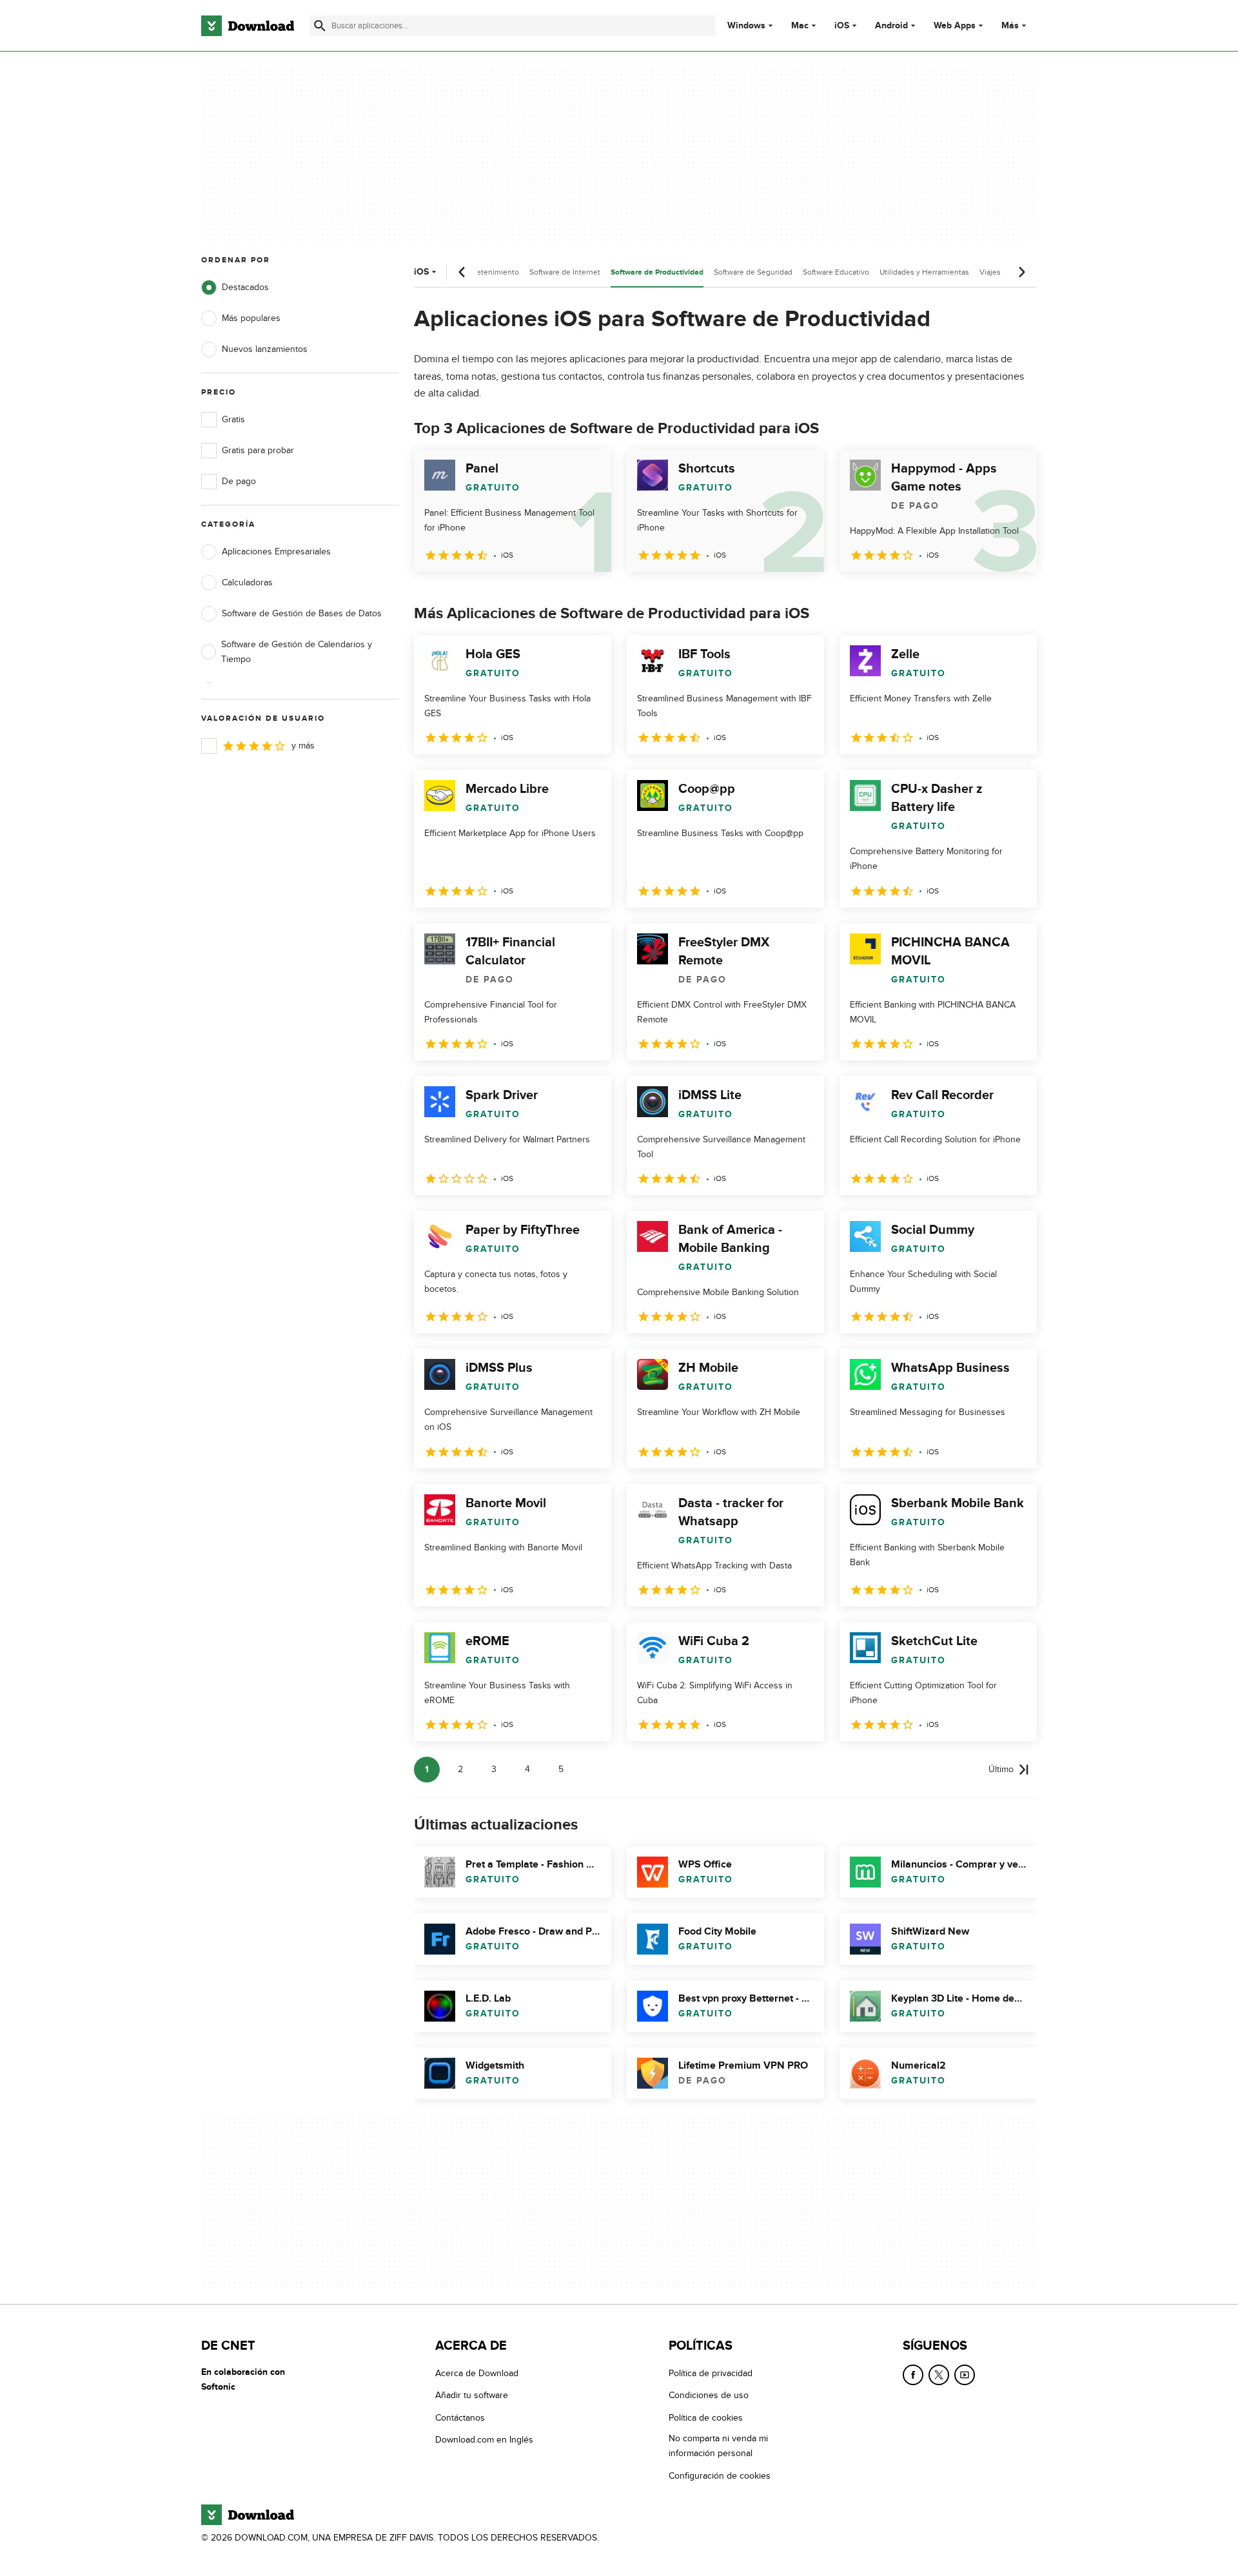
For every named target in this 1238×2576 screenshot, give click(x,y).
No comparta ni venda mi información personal (718, 2446)
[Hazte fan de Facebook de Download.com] (913, 2375)
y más (303, 746)
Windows (746, 26)
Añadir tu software (472, 2395)
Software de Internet (565, 272)
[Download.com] (248, 26)
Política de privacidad (711, 2373)
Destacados (245, 287)
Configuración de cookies (720, 2475)
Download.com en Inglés (484, 2440)
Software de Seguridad (753, 272)
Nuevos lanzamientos (265, 349)
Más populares (251, 318)
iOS (842, 26)
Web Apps (955, 26)
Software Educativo (836, 272)
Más (1010, 25)
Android (891, 26)
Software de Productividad (657, 272)
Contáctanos (460, 2417)
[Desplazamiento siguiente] (1021, 272)
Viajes (990, 272)
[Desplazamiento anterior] (462, 272)
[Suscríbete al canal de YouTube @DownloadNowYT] (965, 2375)
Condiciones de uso (709, 2395)
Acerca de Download (477, 2373)
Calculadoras (247, 582)
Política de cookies (706, 2417)
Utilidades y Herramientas (924, 272)
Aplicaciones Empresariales (276, 551)
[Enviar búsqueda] (320, 26)
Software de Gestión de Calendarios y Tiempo (297, 652)
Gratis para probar (258, 450)
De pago (239, 481)
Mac (800, 26)
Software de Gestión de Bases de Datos (302, 613)
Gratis (233, 419)
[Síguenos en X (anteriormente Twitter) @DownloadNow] (939, 2375)
